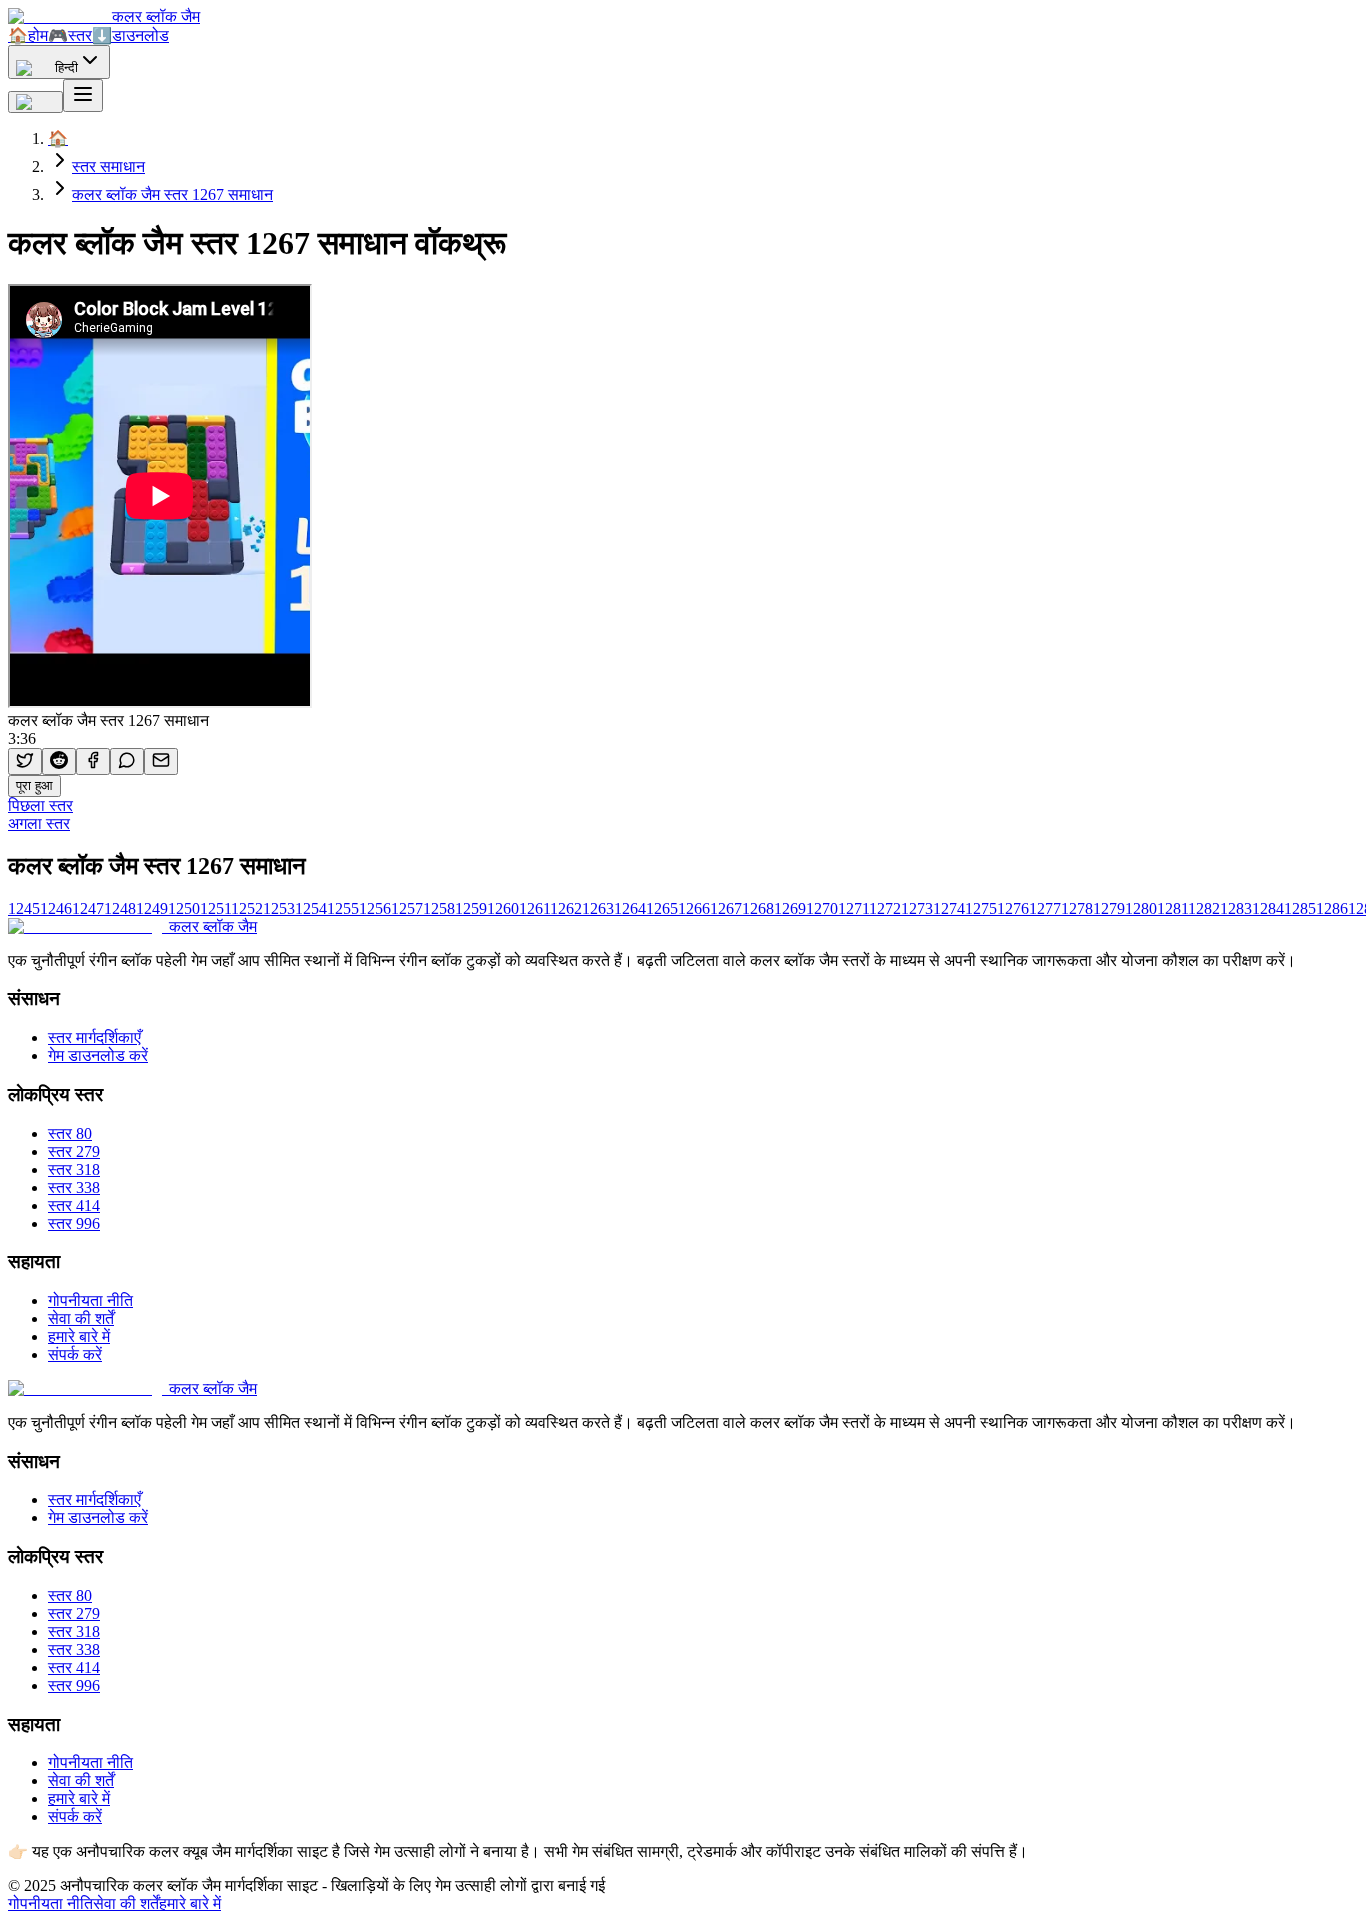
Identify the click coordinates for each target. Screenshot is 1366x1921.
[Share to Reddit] (59, 761)
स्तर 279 (74, 1151)
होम (28, 35)
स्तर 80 (70, 1133)
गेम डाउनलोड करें (98, 1055)
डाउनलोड (130, 35)
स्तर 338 (74, 1187)
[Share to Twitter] (25, 761)
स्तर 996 (74, 1223)
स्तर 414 (74, 1205)
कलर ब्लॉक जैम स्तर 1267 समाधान (172, 194)
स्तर (70, 35)
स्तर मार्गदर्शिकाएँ (94, 1037)
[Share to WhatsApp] (127, 761)
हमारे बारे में (79, 1336)
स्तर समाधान (108, 166)
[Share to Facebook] (93, 761)
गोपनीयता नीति (90, 1300)
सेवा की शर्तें (81, 1318)
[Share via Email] (161, 761)
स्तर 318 (74, 1169)
